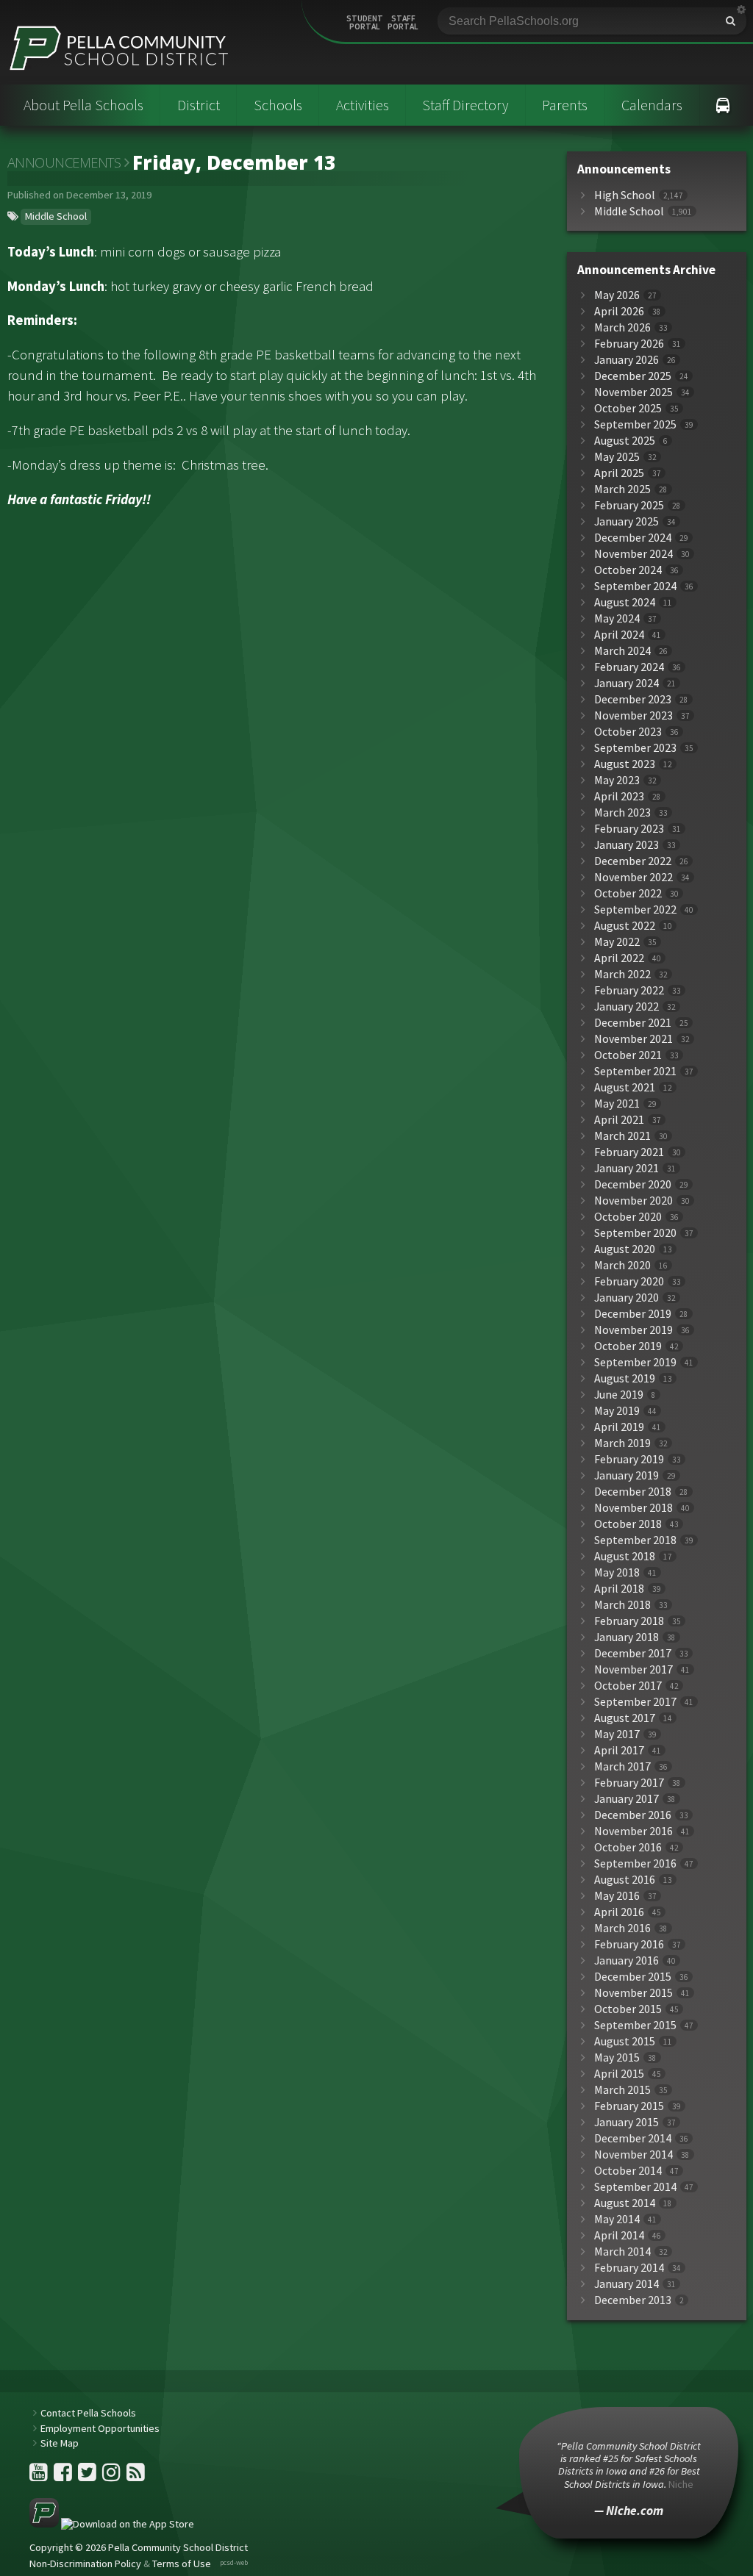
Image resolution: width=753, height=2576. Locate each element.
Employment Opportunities (100, 2428)
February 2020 (629, 1281)
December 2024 (633, 538)
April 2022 (619, 958)
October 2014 (628, 2171)
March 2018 (622, 1605)
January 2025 (627, 521)
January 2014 (627, 2284)
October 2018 (628, 1524)
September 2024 (635, 586)
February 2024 (629, 667)
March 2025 (622, 489)
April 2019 (619, 1427)
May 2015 (617, 2057)
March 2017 (622, 1766)
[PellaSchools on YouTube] (40, 2476)
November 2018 (634, 1508)
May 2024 (617, 618)
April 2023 (619, 796)
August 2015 (625, 2041)
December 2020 (633, 1184)
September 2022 (635, 910)
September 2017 (635, 1702)
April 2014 (619, 2235)
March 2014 (622, 2252)
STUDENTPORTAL (365, 23)
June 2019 (619, 1395)
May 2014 (617, 2219)
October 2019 (628, 1346)
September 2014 (635, 2187)
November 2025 (634, 392)
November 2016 (634, 1831)
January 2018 (627, 1637)
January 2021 (627, 1168)
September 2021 (635, 1071)
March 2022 (622, 974)
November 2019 (634, 1330)
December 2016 (633, 1815)
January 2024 (627, 683)
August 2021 (625, 1087)
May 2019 (617, 1411)
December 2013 (633, 2300)
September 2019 (635, 1362)
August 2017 (625, 1718)
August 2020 (625, 1249)
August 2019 (625, 1378)
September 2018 (635, 1540)
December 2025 (633, 376)
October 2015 (628, 2009)
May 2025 (617, 457)
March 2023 (622, 812)
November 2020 (634, 1201)
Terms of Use (182, 2564)
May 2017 (617, 1734)
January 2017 (627, 1799)
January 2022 (627, 1007)
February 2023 (629, 829)
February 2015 (629, 2106)
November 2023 (634, 715)
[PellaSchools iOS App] (112, 2524)
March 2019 (622, 1443)
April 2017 (619, 1750)
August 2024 (625, 602)
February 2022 (629, 990)
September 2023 (635, 748)
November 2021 (634, 1039)
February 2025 (629, 505)
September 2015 (635, 2025)
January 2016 (627, 1960)
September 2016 (635, 1863)
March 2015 (622, 2090)
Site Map (60, 2443)
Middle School (56, 216)
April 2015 (619, 2074)
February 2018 (629, 1621)
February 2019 (629, 1459)
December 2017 (633, 1653)
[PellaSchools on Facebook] (64, 2476)
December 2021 (633, 1023)
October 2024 (628, 570)
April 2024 (619, 635)
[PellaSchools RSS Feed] (136, 2476)
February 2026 (629, 344)
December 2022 (633, 861)
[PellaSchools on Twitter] (88, 2476)
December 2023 (633, 699)
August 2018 (625, 1556)
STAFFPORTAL (403, 23)
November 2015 (634, 1993)
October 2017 (628, 1686)
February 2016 (629, 1944)
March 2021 (622, 1136)
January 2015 (627, 2122)
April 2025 (619, 473)
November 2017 (634, 1669)
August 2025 (625, 441)
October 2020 (628, 1217)
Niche (681, 2484)
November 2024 (634, 554)
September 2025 (635, 424)
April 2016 (619, 1912)
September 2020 (635, 1233)
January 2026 (627, 360)
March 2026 (622, 327)
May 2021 (617, 1104)
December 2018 (633, 1492)
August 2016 (625, 1880)
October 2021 (628, 1055)
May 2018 (617, 1572)
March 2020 (622, 1265)
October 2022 (628, 893)
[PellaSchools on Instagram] (113, 2476)
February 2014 (629, 2268)
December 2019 (633, 1314)
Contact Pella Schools (88, 2413)
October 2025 (628, 408)
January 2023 (627, 845)
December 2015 (633, 1977)
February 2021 (629, 1152)
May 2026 (617, 295)
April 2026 (619, 311)
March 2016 (622, 1928)
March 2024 (622, 651)
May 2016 (617, 1896)
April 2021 (619, 1120)
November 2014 (634, 2155)
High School (625, 195)
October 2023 (628, 732)
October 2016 (628, 1847)
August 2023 (625, 764)
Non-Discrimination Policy (85, 2564)
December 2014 (633, 2138)
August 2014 (625, 2203)
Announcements (64, 162)
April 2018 (619, 1589)
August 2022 (625, 926)
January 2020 (627, 1298)
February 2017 (629, 1783)
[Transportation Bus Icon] (723, 105)
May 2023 (617, 780)
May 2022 (617, 942)
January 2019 (627, 1475)
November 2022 (634, 877)
